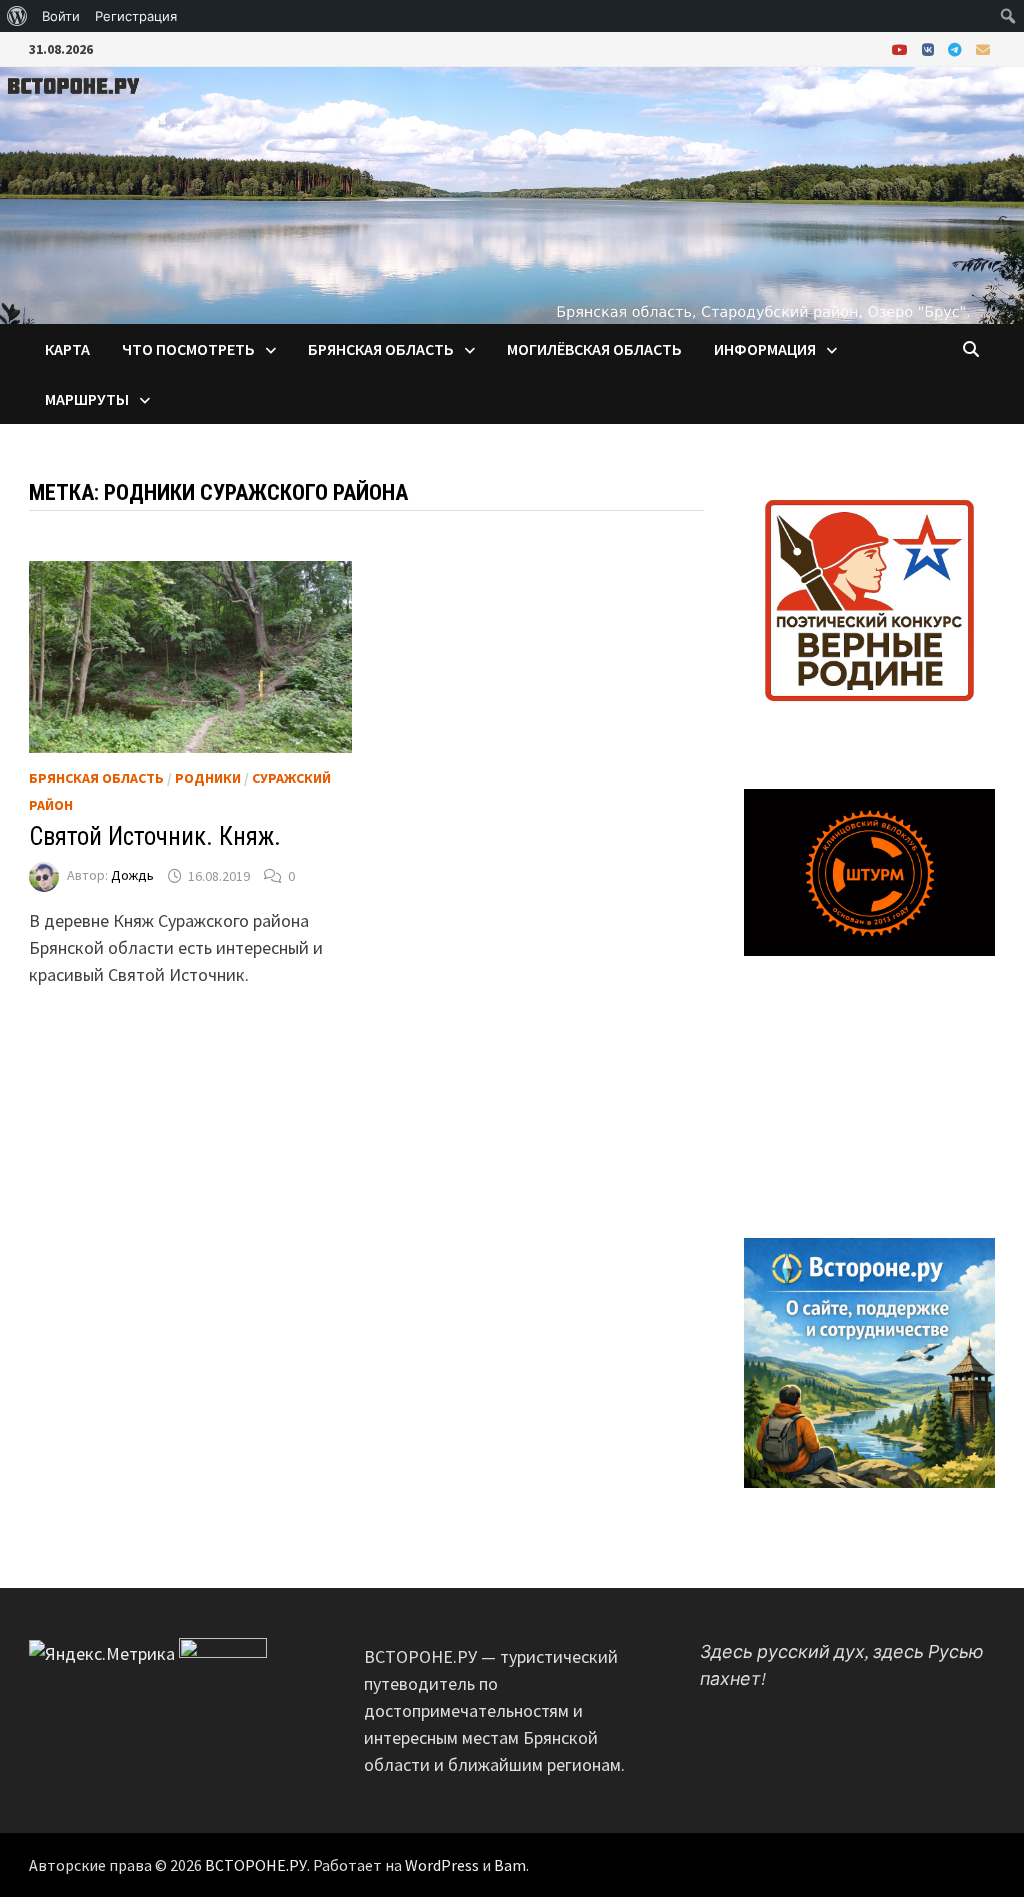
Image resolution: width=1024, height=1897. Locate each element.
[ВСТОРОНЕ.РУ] (512, 193)
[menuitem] (17, 16)
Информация (765, 349)
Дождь (132, 876)
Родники (208, 778)
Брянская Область (96, 778)
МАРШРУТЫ (87, 399)
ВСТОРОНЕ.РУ (256, 1865)
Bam (510, 1865)
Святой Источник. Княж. (155, 836)
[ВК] (930, 48)
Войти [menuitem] (61, 16)
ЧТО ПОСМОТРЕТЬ (188, 349)
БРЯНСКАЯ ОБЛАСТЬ (381, 349)
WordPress (442, 1865)
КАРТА (67, 349)
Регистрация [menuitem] (136, 16)
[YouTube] (902, 48)
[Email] (983, 48)
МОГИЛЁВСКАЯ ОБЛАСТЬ (594, 349)
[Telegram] (957, 48)
